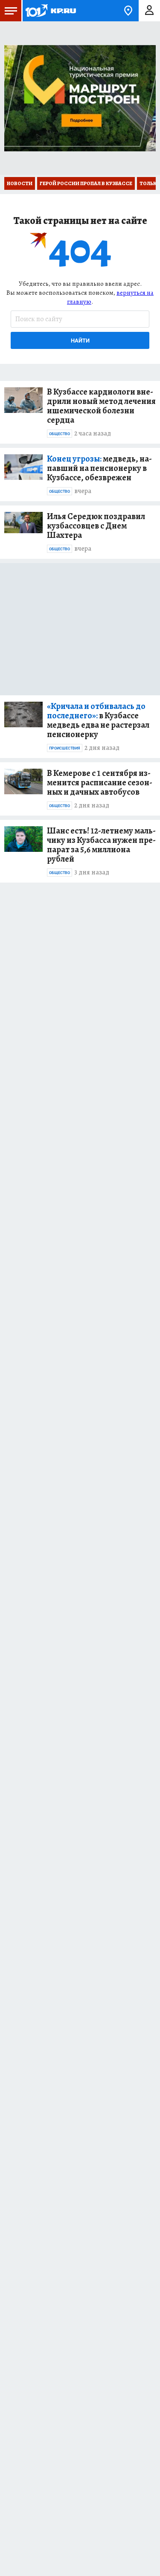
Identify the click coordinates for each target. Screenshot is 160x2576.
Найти (80, 341)
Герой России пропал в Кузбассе (86, 183)
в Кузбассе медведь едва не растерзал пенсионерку (98, 720)
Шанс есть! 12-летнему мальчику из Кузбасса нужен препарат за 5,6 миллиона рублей (101, 845)
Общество (60, 434)
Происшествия (65, 748)
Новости (20, 183)
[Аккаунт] (149, 11)
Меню (11, 11)
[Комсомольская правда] (50, 11)
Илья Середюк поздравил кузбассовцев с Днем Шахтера (96, 526)
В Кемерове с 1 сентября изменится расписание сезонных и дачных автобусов (100, 783)
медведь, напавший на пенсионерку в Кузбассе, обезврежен (99, 468)
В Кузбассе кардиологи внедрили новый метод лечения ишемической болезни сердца (101, 406)
